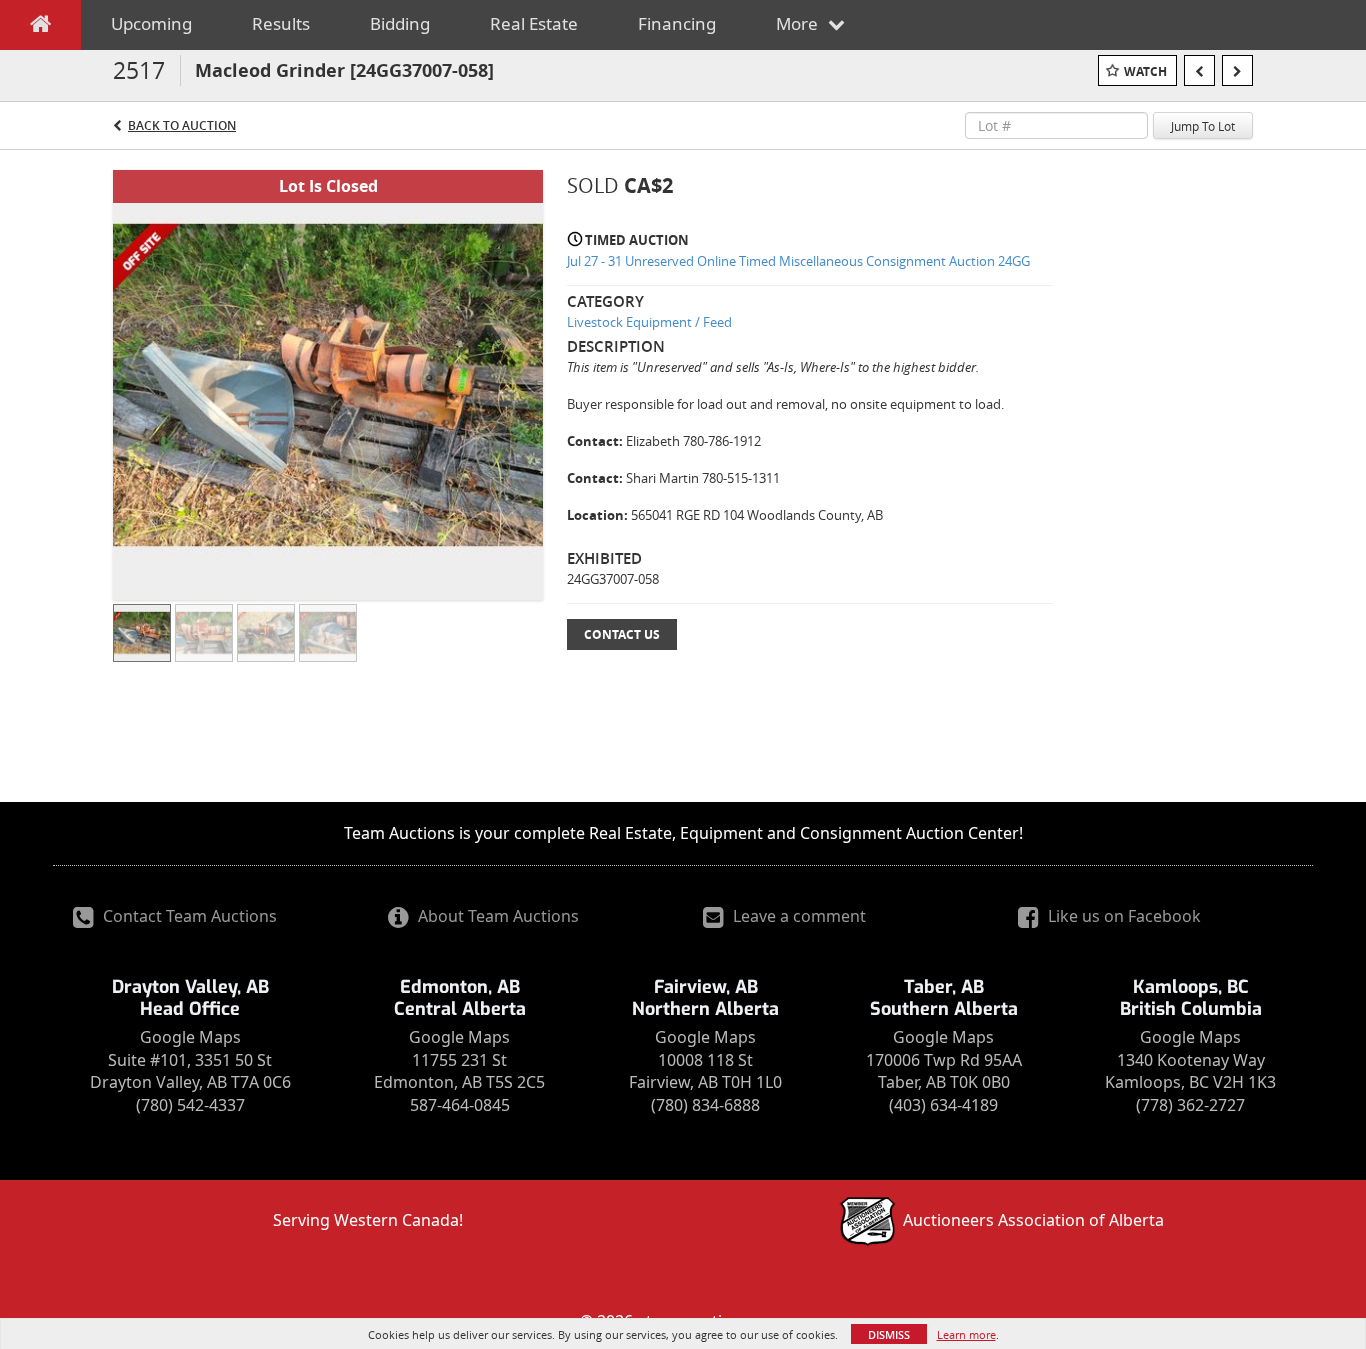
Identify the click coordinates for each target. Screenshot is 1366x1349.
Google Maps (190, 1037)
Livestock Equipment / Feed (649, 322)
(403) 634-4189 (943, 1105)
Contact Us (622, 634)
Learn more (966, 1334)
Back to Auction (182, 125)
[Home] (40, 28)
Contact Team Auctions (188, 916)
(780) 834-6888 (705, 1105)
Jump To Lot (1203, 126)
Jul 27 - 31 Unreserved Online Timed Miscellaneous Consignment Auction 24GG (798, 261)
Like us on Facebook (1122, 916)
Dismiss (889, 1334)
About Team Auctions (496, 916)
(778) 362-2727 (1190, 1105)
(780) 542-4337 (190, 1105)
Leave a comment (797, 916)
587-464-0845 (460, 1105)
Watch (1145, 71)
